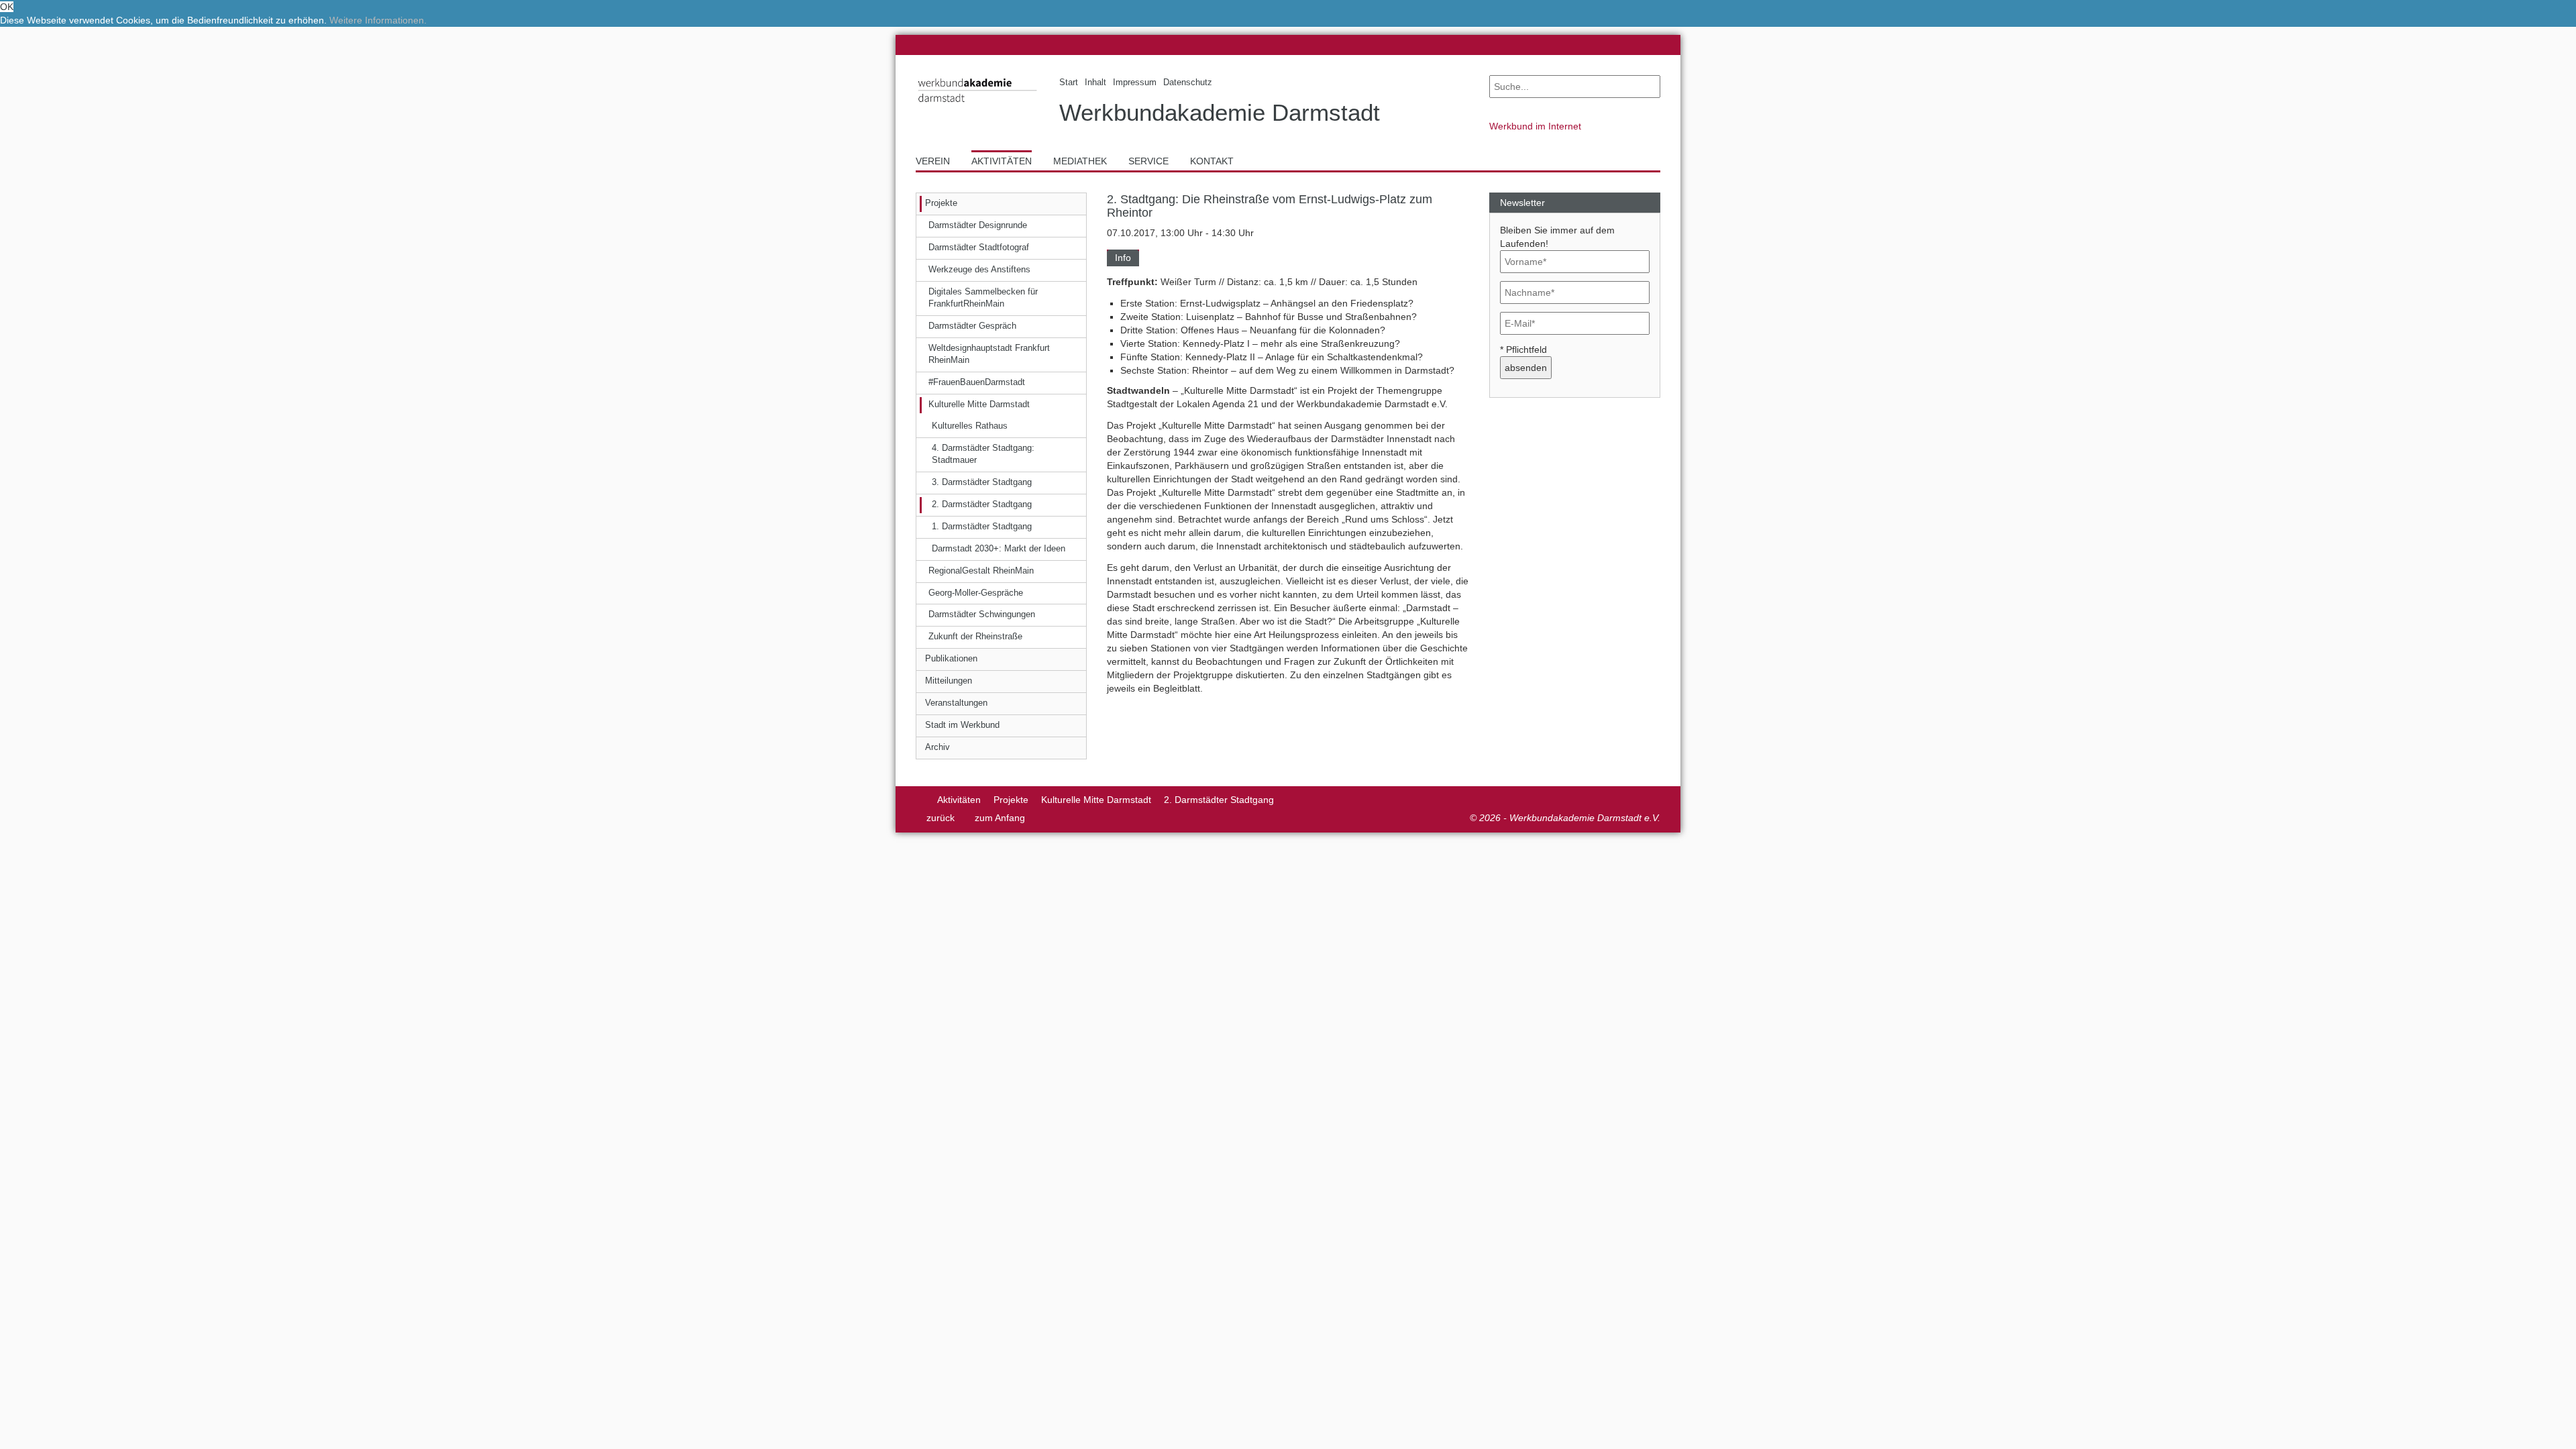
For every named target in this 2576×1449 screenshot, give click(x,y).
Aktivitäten (959, 800)
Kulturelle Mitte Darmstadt (1096, 800)
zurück (941, 818)
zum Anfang (1000, 818)
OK (7, 7)
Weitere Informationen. (378, 20)
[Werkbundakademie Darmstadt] (977, 105)
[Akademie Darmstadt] (920, 800)
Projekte (1011, 800)
